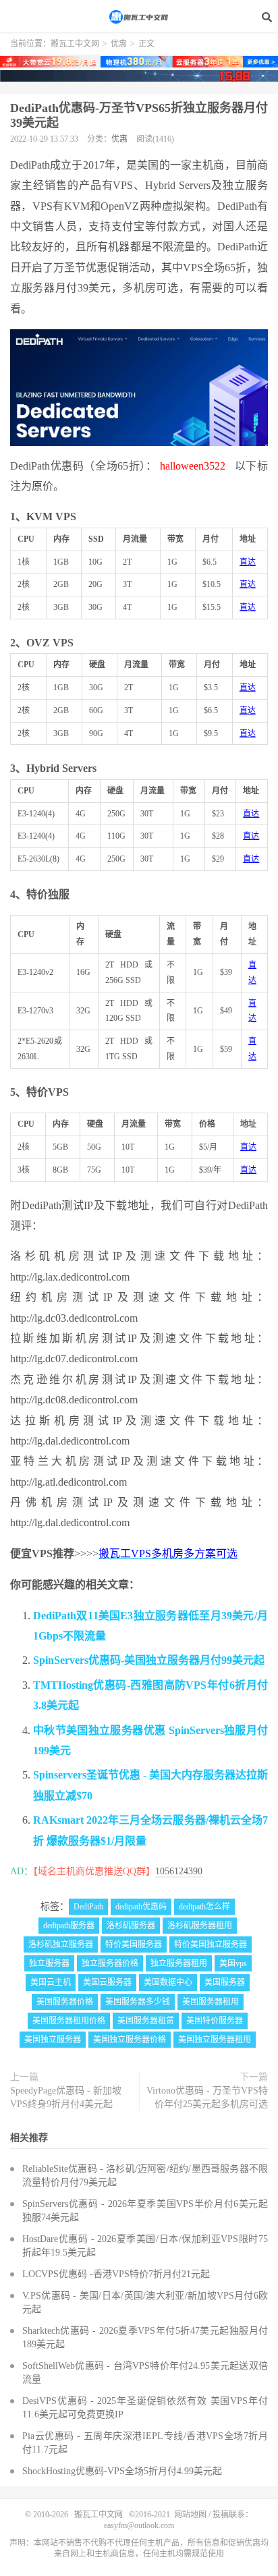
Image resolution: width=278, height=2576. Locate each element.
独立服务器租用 (179, 1963)
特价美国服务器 (134, 1944)
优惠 (119, 44)
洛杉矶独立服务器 (61, 1944)
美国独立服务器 (53, 2040)
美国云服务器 (107, 1982)
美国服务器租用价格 (69, 2021)
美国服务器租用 (211, 2002)
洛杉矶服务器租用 (200, 1926)
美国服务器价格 (65, 2002)
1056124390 (179, 1871)
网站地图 (190, 2515)
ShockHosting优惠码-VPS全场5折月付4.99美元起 (122, 2471)
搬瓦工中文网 (139, 17)
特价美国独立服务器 (211, 1944)
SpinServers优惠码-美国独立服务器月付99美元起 (149, 1660)
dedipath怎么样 (204, 1907)
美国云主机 (51, 1982)
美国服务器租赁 (146, 2021)
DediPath (88, 1907)
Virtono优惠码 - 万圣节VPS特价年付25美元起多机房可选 (207, 2097)
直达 (248, 562)
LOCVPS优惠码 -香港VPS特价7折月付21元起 (116, 2274)
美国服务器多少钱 (138, 2002)
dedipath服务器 (69, 1926)
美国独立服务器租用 (215, 2040)
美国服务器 (225, 1982)
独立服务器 (49, 1963)
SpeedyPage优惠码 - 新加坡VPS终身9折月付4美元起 (66, 2097)
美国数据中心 (168, 1982)
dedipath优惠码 (141, 1907)
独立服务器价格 (110, 1963)
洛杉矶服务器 (131, 1926)
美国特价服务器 (215, 2021)
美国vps (233, 1963)
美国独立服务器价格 (130, 2040)
